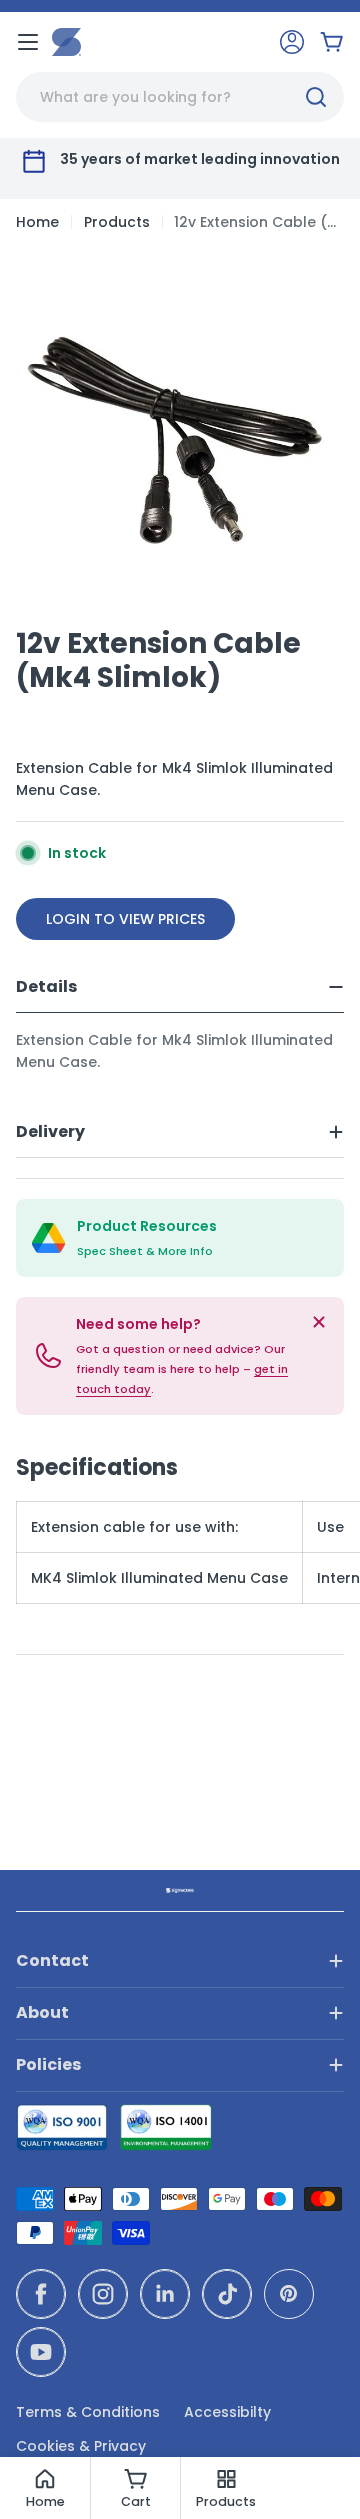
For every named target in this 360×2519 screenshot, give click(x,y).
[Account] (292, 42)
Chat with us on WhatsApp (316, 2475)
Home (37, 222)
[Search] (316, 97)
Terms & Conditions (88, 2412)
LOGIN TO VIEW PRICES (125, 919)
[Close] (319, 1322)
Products (117, 222)
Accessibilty (227, 2412)
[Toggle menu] (28, 42)
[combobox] (180, 97)
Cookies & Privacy (81, 2446)
